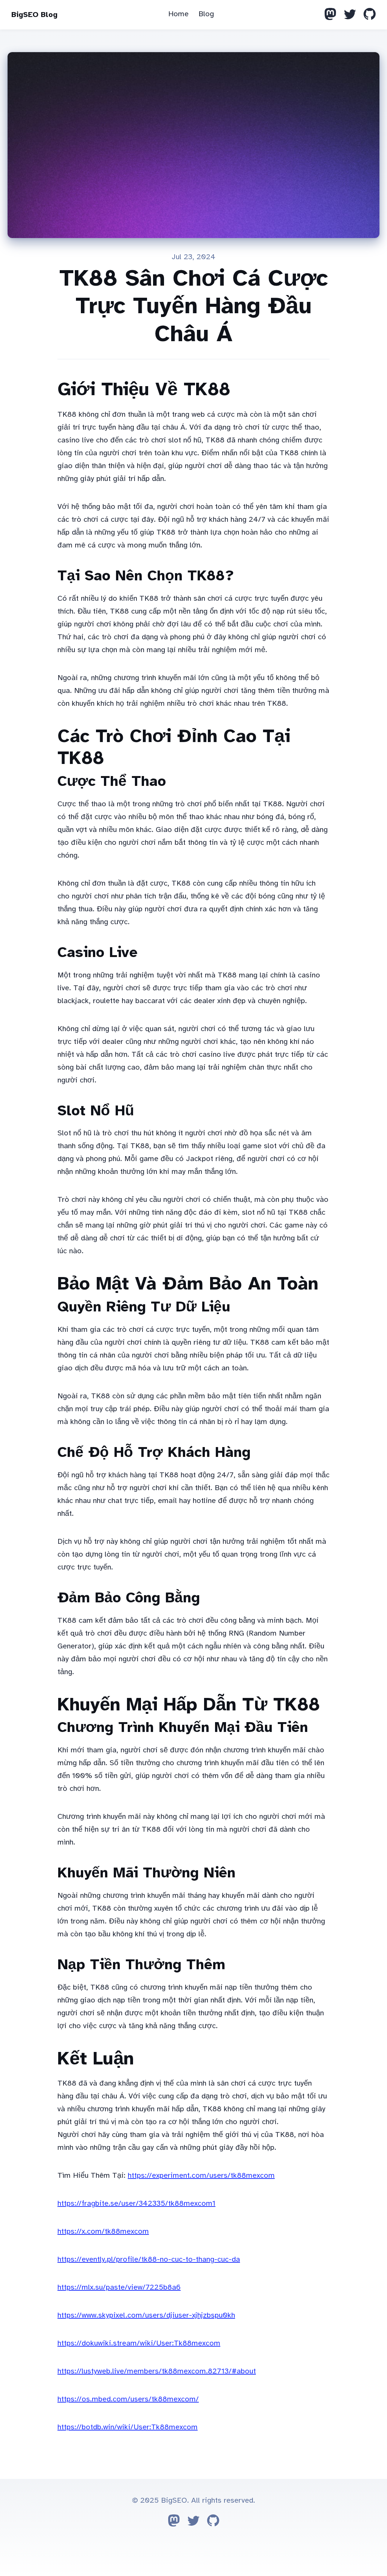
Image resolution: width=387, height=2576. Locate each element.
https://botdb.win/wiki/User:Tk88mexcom (128, 2427)
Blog (206, 14)
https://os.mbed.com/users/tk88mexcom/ (128, 2399)
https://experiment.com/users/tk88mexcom (201, 2175)
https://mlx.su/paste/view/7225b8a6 (119, 2287)
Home (178, 14)
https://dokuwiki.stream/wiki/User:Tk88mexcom (139, 2343)
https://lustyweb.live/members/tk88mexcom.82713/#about (157, 2371)
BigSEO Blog (34, 15)
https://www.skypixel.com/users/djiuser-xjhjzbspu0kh (146, 2315)
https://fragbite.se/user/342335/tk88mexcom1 (136, 2203)
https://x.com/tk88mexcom (103, 2231)
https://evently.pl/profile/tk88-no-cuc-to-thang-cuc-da (149, 2259)
